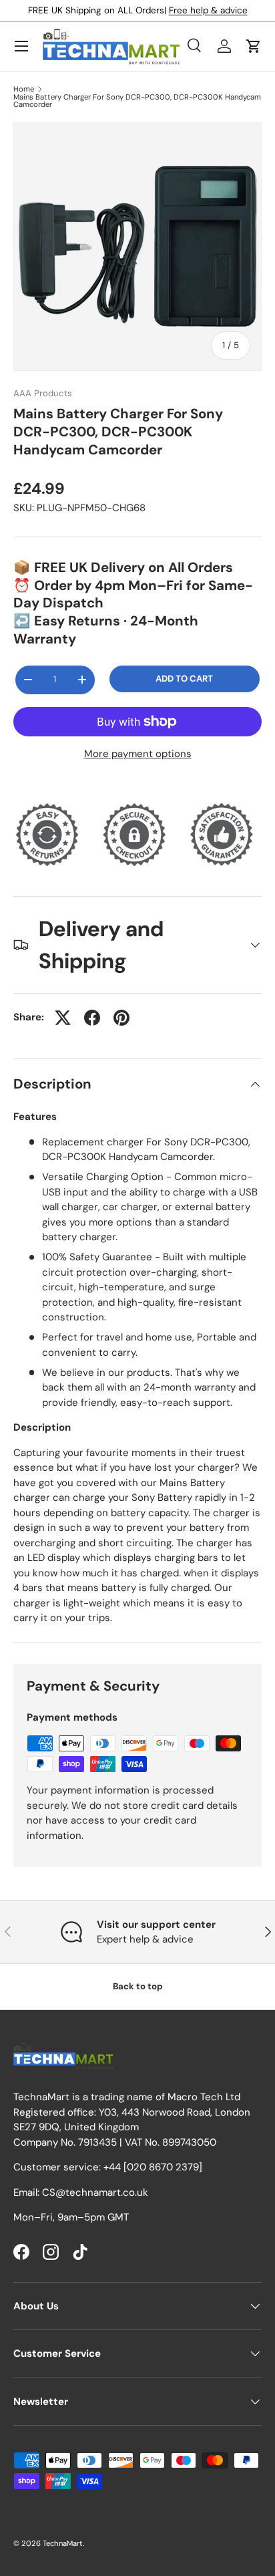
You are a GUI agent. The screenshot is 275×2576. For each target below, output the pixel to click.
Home (24, 89)
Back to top (138, 1986)
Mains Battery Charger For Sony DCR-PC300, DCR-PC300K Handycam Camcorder (137, 101)
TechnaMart (63, 2543)
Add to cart (184, 679)
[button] (254, 46)
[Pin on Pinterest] (121, 1018)
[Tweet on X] (63, 1018)
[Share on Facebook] (92, 1018)
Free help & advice (208, 10)
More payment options (138, 754)
